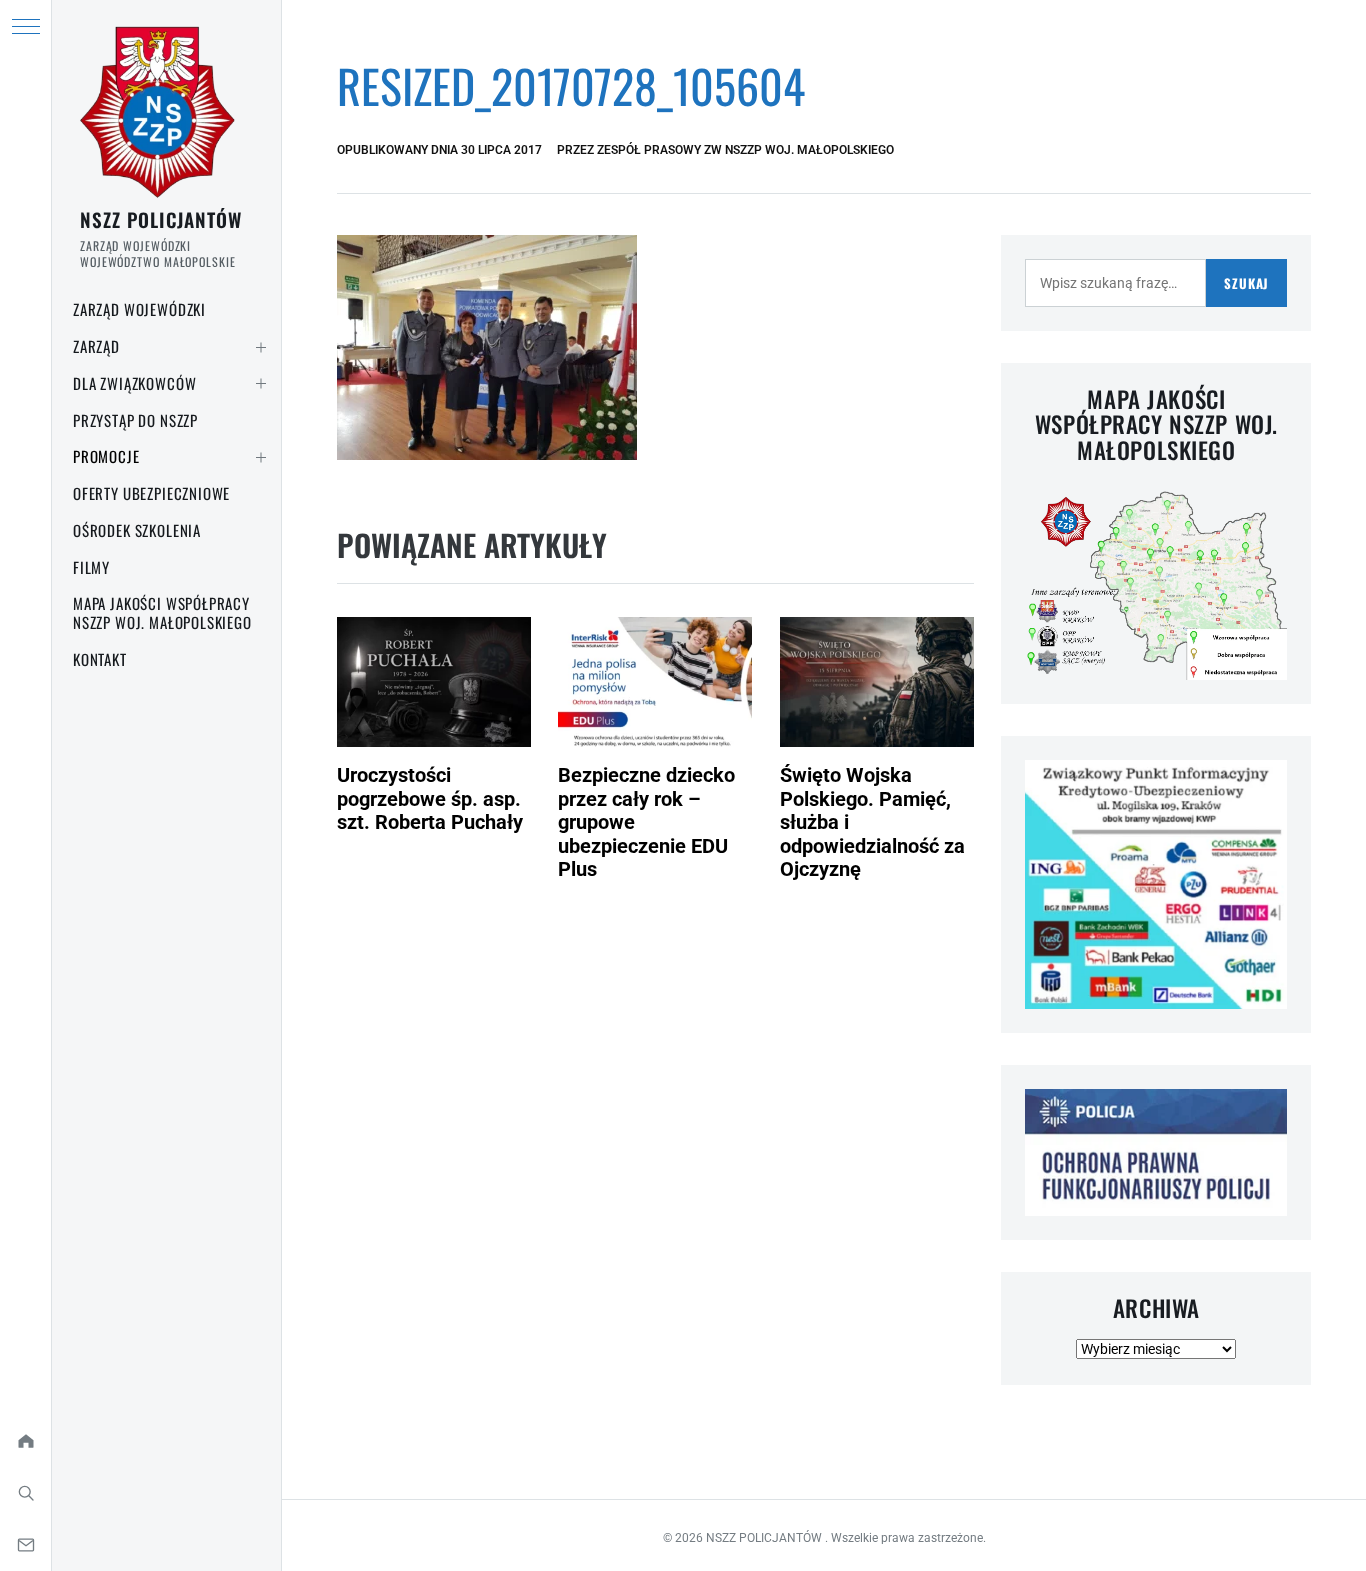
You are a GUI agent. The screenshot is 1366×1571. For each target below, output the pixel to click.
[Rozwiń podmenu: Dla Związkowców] (261, 384)
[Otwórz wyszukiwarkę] (25, 1493)
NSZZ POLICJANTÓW (161, 219)
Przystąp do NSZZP (135, 420)
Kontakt (100, 659)
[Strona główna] (25, 1441)
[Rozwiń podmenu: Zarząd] (261, 347)
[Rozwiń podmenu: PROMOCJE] (261, 457)
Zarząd (96, 346)
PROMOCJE (106, 456)
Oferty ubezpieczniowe (151, 493)
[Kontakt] (25, 1545)
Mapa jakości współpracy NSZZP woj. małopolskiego (162, 612)
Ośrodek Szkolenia (137, 530)
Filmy (91, 567)
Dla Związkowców (134, 383)
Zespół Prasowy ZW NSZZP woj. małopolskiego (745, 150)
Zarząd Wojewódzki (139, 309)
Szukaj (1246, 283)
